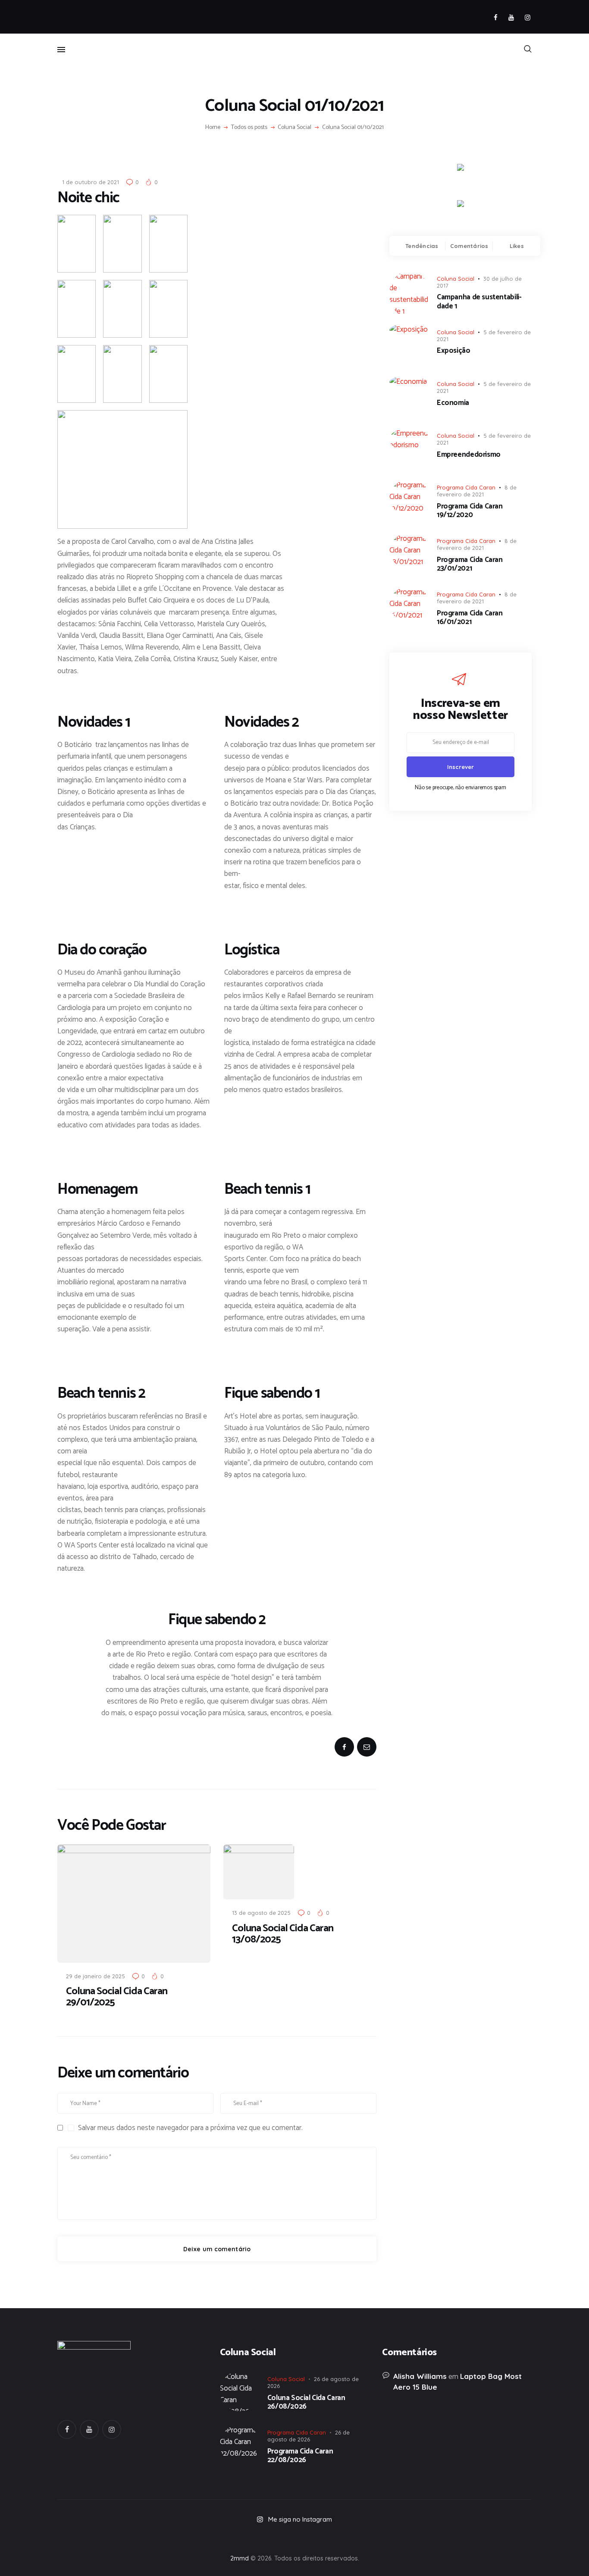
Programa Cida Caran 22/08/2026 (300, 2456)
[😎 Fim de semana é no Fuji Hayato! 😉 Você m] (294, 2538)
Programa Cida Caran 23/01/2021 (470, 564)
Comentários (469, 246)
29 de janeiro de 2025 (96, 1976)
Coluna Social (294, 128)
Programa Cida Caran (466, 487)
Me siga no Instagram (300, 2519)
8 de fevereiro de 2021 (477, 491)
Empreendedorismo (469, 455)
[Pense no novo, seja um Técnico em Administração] (389, 2538)
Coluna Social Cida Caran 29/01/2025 (117, 1997)
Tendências (422, 246)
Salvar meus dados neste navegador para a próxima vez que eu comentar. (190, 2128)
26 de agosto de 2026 (309, 2436)
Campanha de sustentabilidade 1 (479, 302)
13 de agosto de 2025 (261, 1913)
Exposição (454, 351)
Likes (517, 246)
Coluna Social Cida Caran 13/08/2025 (283, 1934)
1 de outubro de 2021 (91, 182)
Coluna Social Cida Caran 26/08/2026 (306, 2402)
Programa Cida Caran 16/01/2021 (470, 618)
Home (213, 128)
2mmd (240, 2558)
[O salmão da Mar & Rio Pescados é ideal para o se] (484, 2538)
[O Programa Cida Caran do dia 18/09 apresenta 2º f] (105, 2538)
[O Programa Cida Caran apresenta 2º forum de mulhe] (200, 2538)
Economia (453, 403)
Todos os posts (249, 127)
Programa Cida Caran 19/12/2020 (470, 511)
